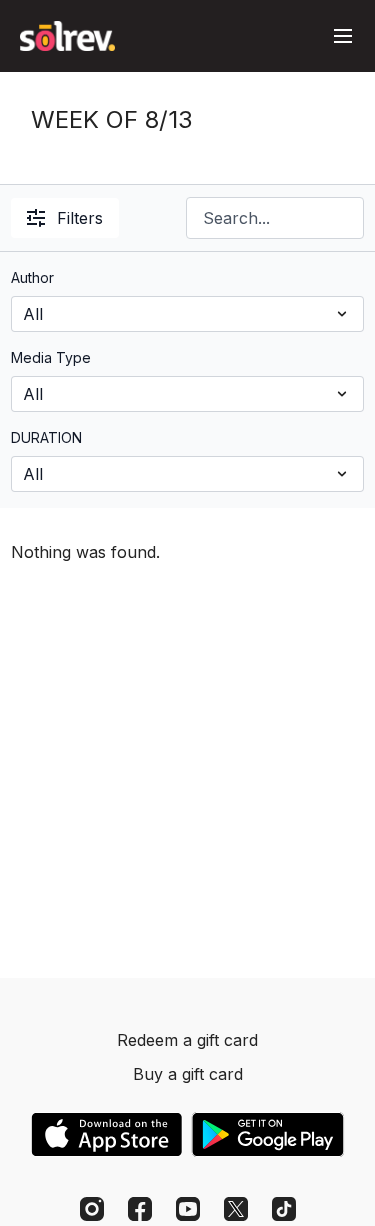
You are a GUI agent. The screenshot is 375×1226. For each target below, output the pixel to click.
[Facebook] (140, 1209)
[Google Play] (268, 1134)
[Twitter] (236, 1209)
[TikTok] (284, 1209)
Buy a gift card (188, 1074)
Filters (80, 218)
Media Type (51, 357)
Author (32, 277)
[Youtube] (188, 1209)
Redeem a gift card (187, 1040)
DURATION (46, 437)
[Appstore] (106, 1134)
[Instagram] (92, 1209)
